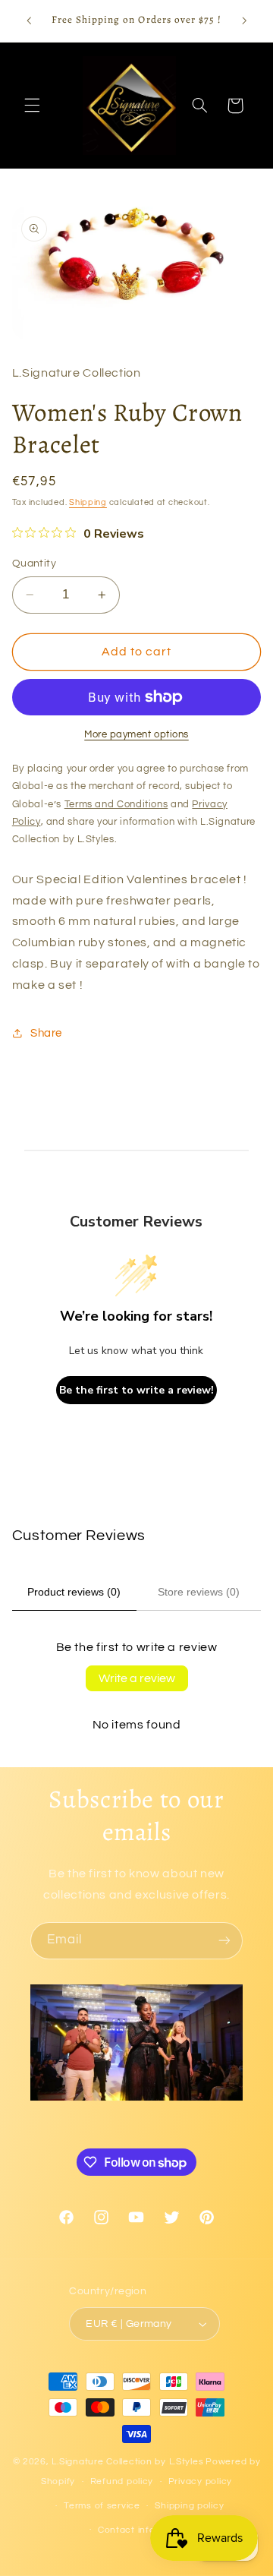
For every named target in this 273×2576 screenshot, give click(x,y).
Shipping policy (189, 2506)
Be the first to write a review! (136, 1390)
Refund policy (122, 2481)
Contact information (144, 2530)
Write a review (137, 1678)
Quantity (34, 563)
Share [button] (46, 1033)
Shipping (88, 502)
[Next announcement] (244, 21)
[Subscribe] (224, 1941)
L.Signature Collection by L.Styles (127, 2462)
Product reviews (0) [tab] (74, 1592)
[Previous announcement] (29, 21)
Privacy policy (200, 2481)
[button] (32, 106)
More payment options (136, 735)
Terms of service (102, 2506)
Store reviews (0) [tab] (199, 1592)
